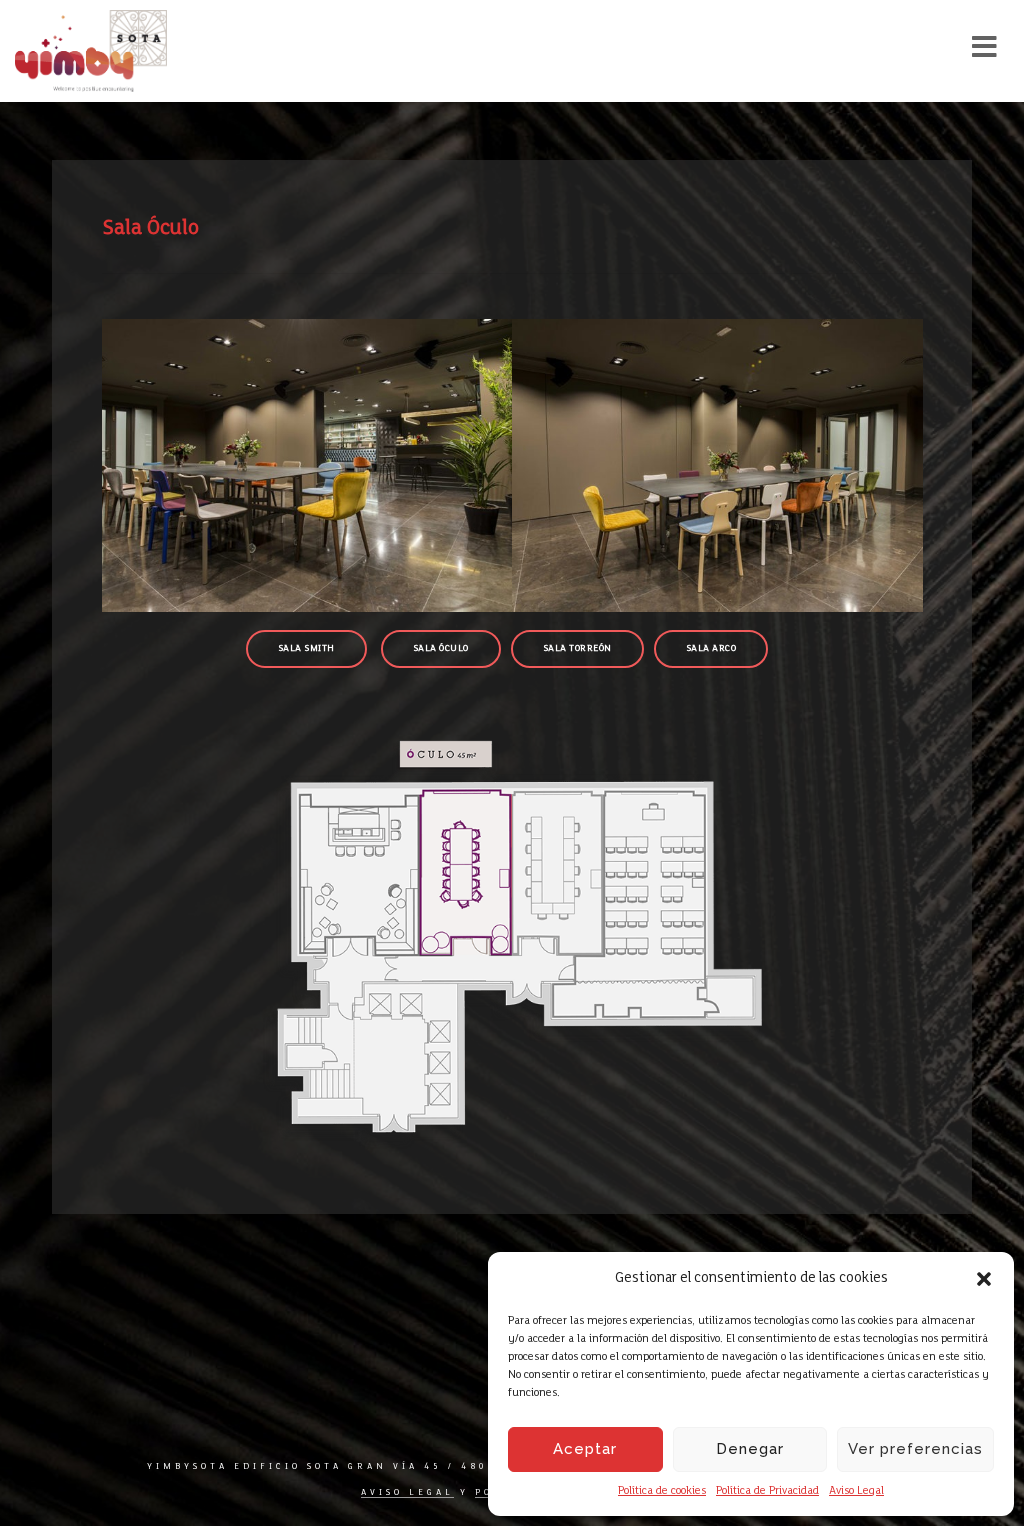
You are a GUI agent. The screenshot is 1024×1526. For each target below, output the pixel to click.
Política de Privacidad (767, 1491)
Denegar (750, 1449)
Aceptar (585, 1449)
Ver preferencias (915, 1449)
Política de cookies (662, 1491)
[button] (984, 1279)
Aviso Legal (856, 1491)
